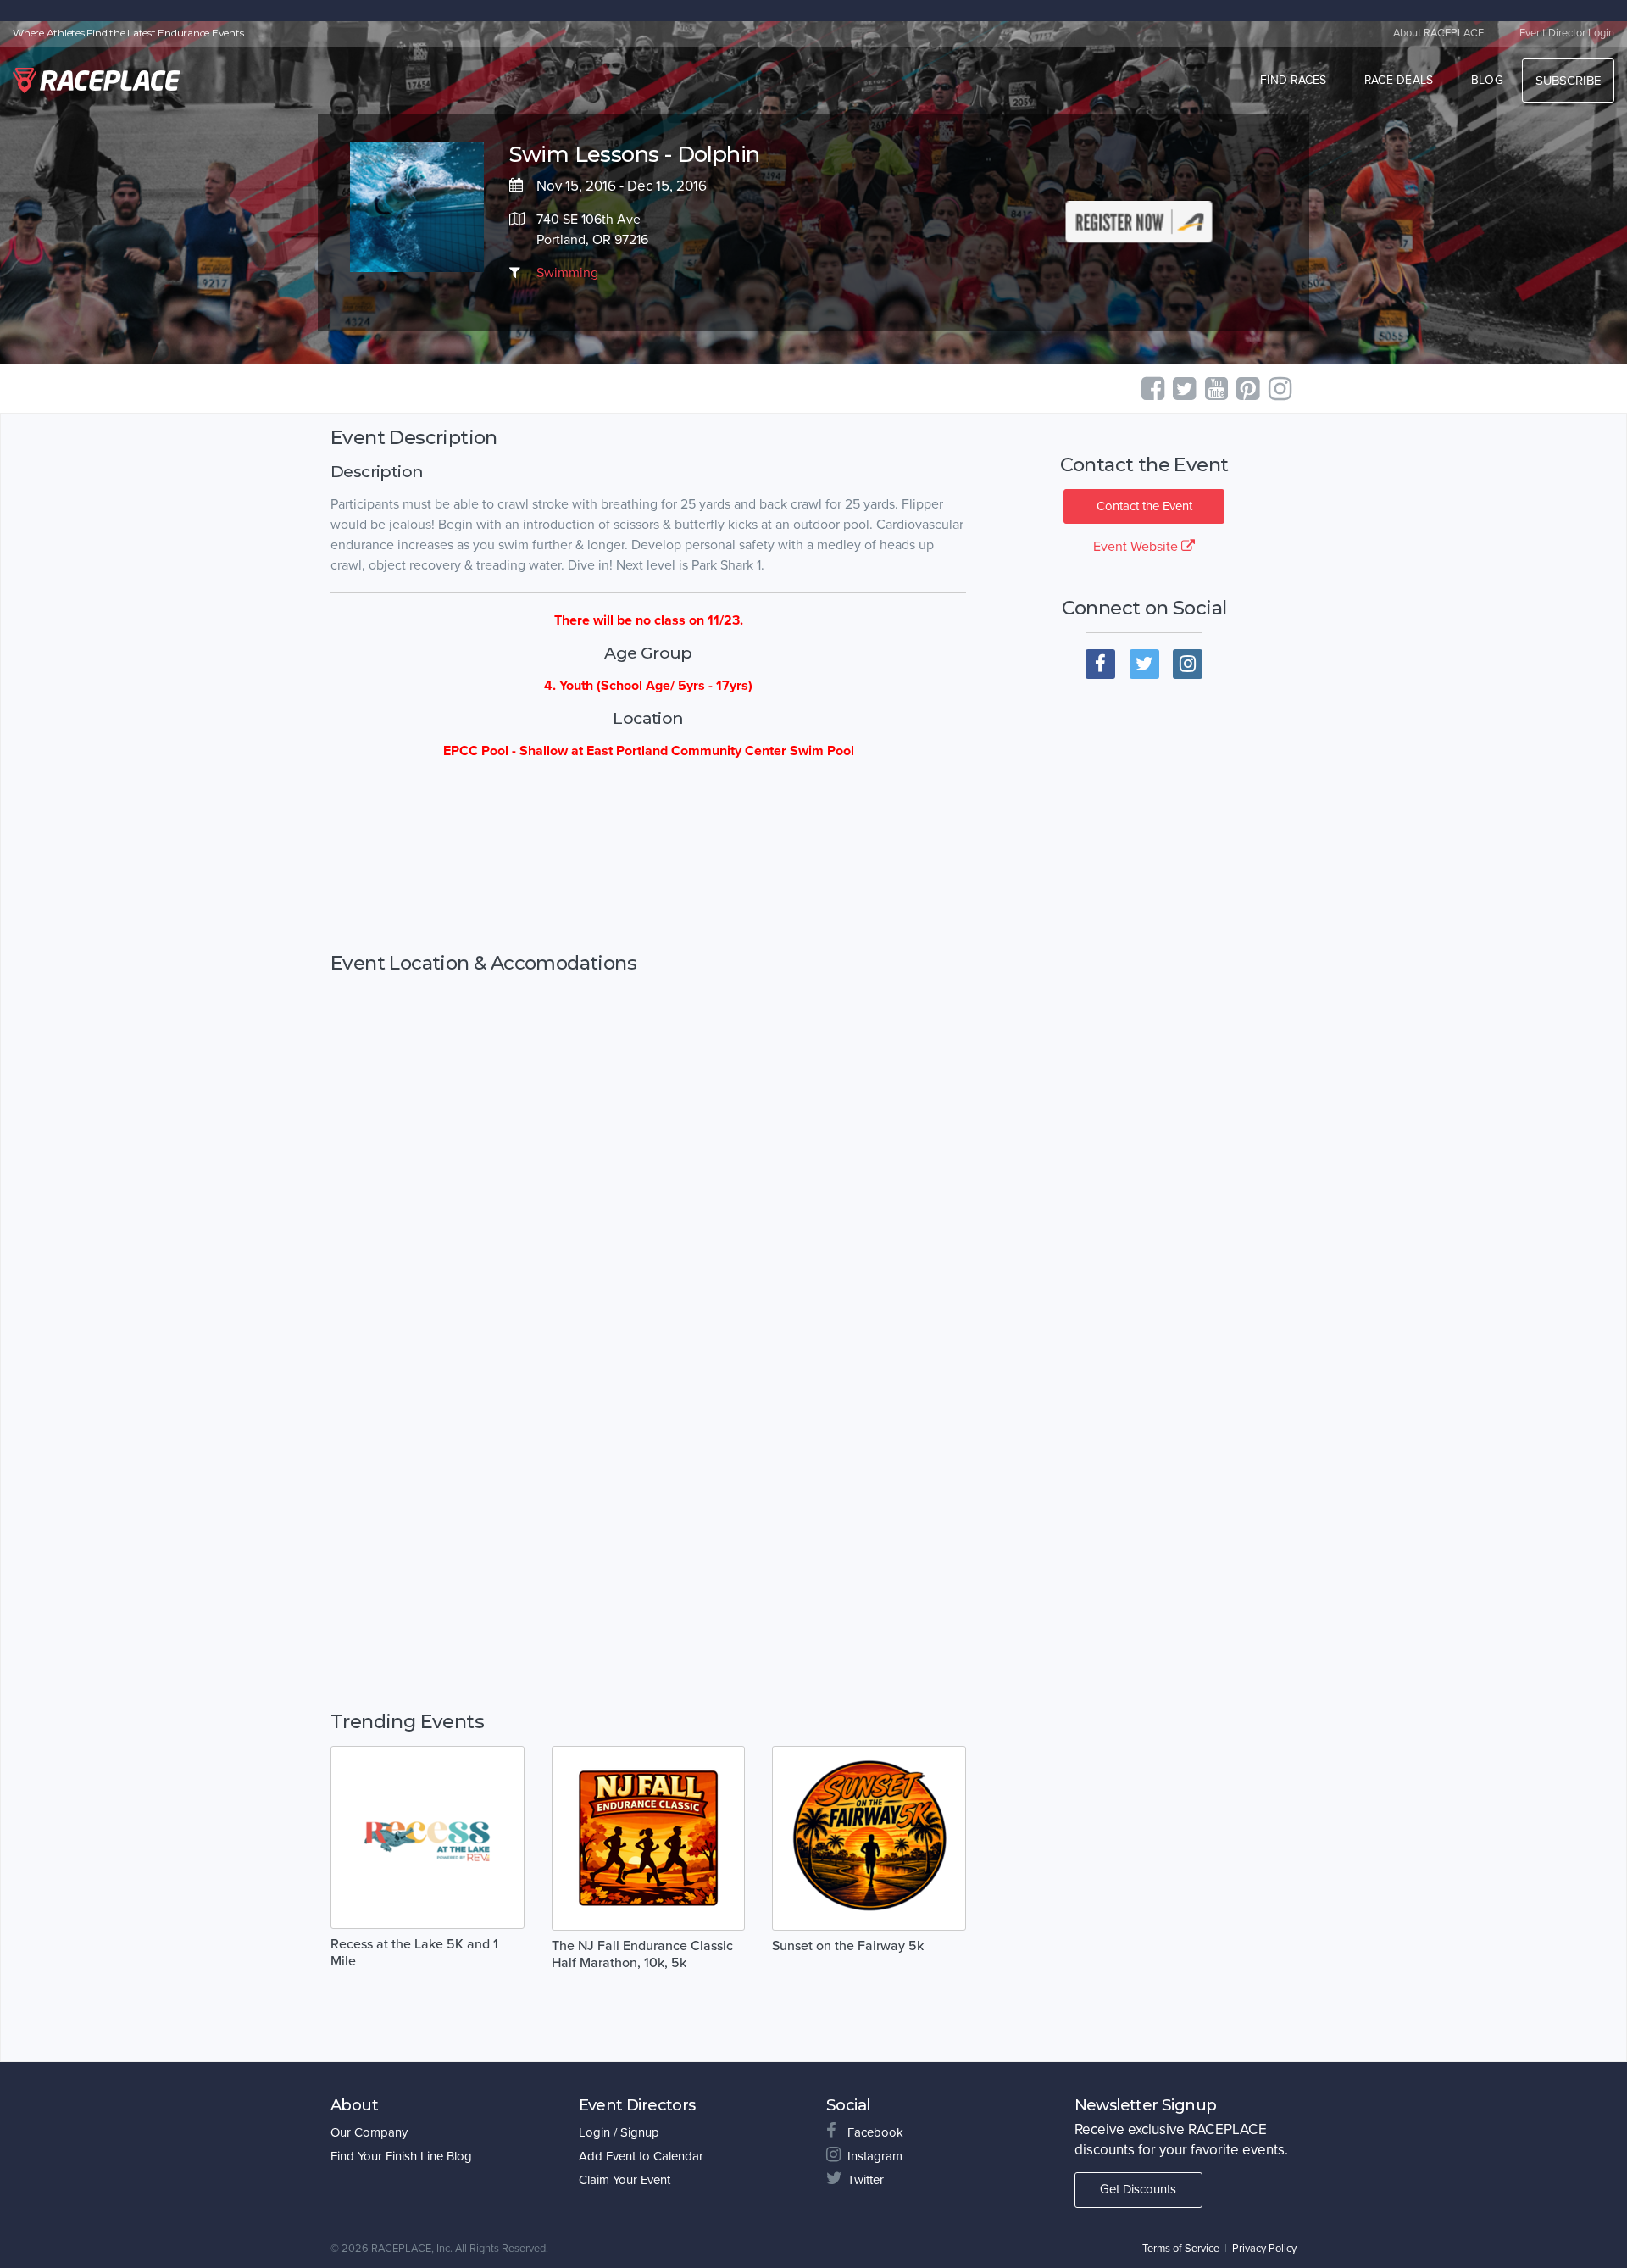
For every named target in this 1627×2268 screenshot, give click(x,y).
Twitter (866, 2180)
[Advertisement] (648, 857)
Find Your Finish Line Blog (401, 2156)
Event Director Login (1567, 33)
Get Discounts (1138, 2189)
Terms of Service (1181, 2249)
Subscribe (1568, 81)
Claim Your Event (625, 2180)
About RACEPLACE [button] (1438, 33)
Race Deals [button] (1399, 80)
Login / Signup (619, 2132)
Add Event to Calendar (641, 2156)
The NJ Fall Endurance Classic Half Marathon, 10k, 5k (642, 1954)
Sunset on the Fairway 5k (848, 1946)
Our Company (369, 2132)
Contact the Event (1144, 506)
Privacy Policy (1264, 2249)
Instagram (875, 2156)
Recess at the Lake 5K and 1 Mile (414, 1953)
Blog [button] (1487, 80)
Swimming (567, 273)
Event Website (1137, 547)
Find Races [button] (1294, 80)
